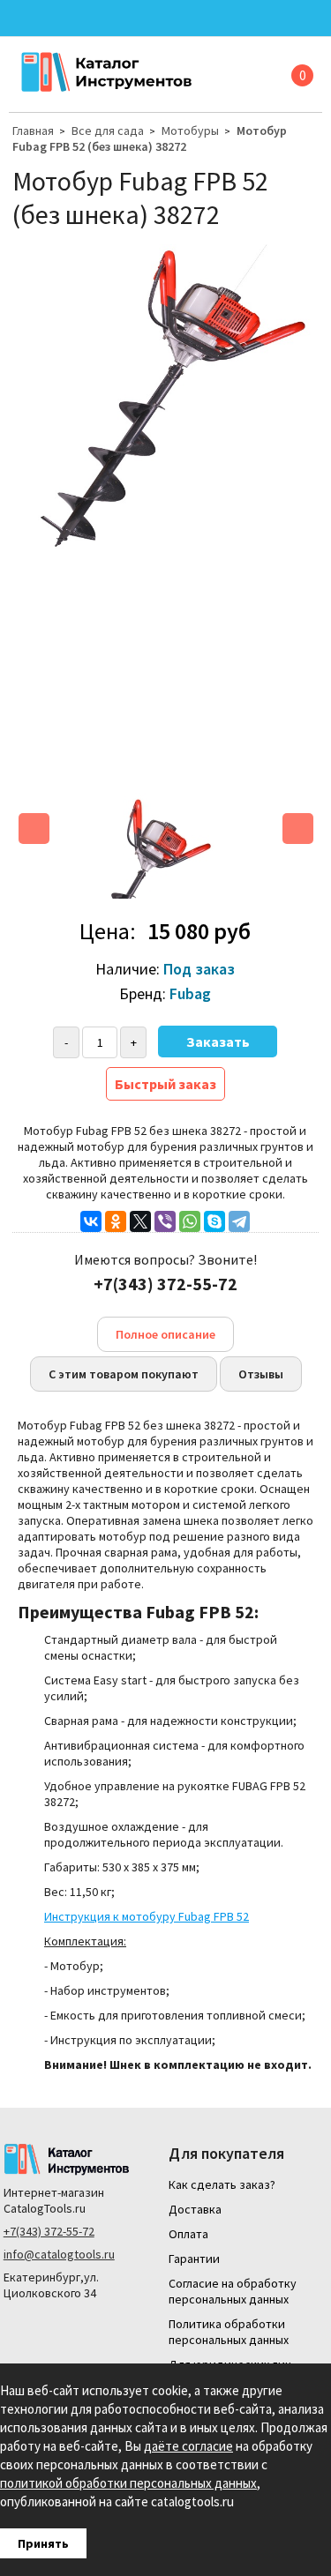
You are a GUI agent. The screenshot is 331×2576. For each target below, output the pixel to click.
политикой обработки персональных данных (128, 2483)
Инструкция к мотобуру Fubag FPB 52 (147, 1916)
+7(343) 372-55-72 (49, 2231)
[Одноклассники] (116, 1221)
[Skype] (214, 1221)
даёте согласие (188, 2446)
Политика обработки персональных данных (229, 2332)
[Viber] (165, 1221)
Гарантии (194, 2259)
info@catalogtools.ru (59, 2254)
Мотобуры (190, 131)
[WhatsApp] (190, 1221)
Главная (33, 131)
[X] (140, 1221)
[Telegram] (239, 1221)
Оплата (188, 2234)
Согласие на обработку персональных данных (233, 2291)
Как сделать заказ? (222, 2184)
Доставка (195, 2209)
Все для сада (108, 131)
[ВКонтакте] (91, 1221)
